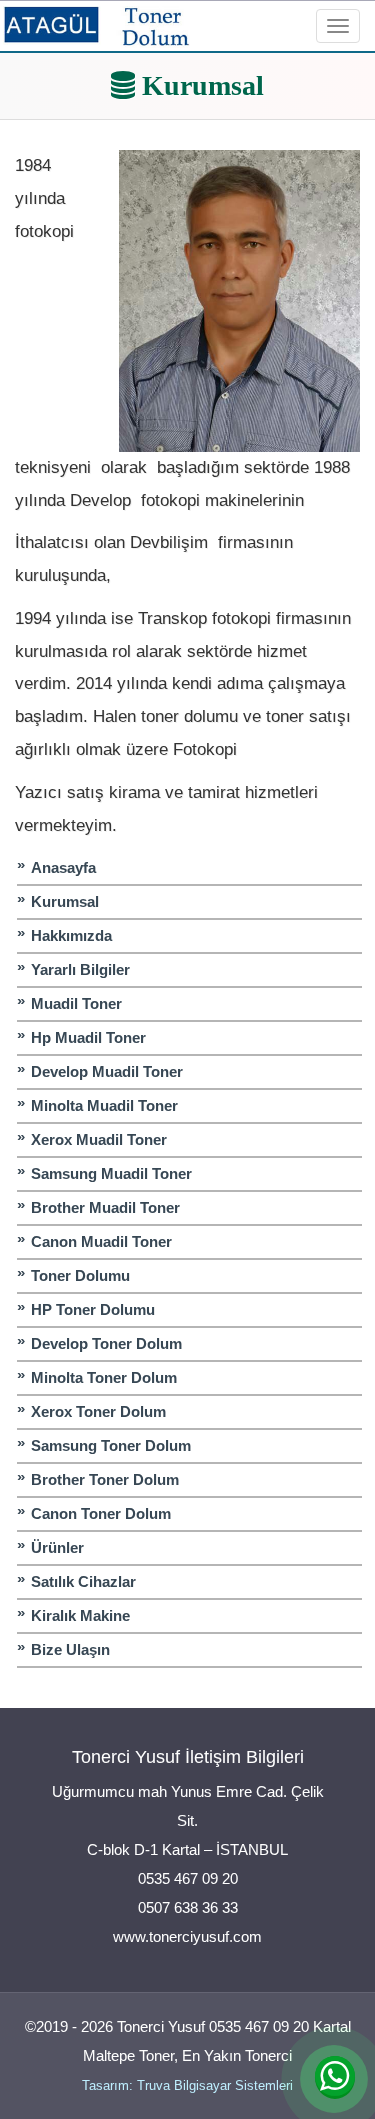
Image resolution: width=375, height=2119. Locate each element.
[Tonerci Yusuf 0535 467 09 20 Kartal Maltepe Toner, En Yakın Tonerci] (96, 23)
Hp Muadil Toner (88, 1037)
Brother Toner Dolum (105, 1479)
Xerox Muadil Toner (99, 1139)
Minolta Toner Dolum (104, 1377)
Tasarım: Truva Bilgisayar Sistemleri (187, 2085)
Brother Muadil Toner (105, 1207)
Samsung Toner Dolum (111, 1445)
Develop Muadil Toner (107, 1071)
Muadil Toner (76, 1003)
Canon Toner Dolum (101, 1513)
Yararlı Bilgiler (80, 969)
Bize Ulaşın (70, 1649)
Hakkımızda (71, 935)
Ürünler (57, 1547)
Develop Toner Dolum (106, 1343)
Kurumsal (65, 901)
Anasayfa (63, 867)
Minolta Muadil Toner (104, 1105)
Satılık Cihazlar (83, 1581)
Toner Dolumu (80, 1275)
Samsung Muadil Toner (111, 1173)
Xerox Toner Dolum (98, 1411)
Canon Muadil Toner (101, 1241)
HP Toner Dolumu (93, 1309)
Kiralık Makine (80, 1615)
